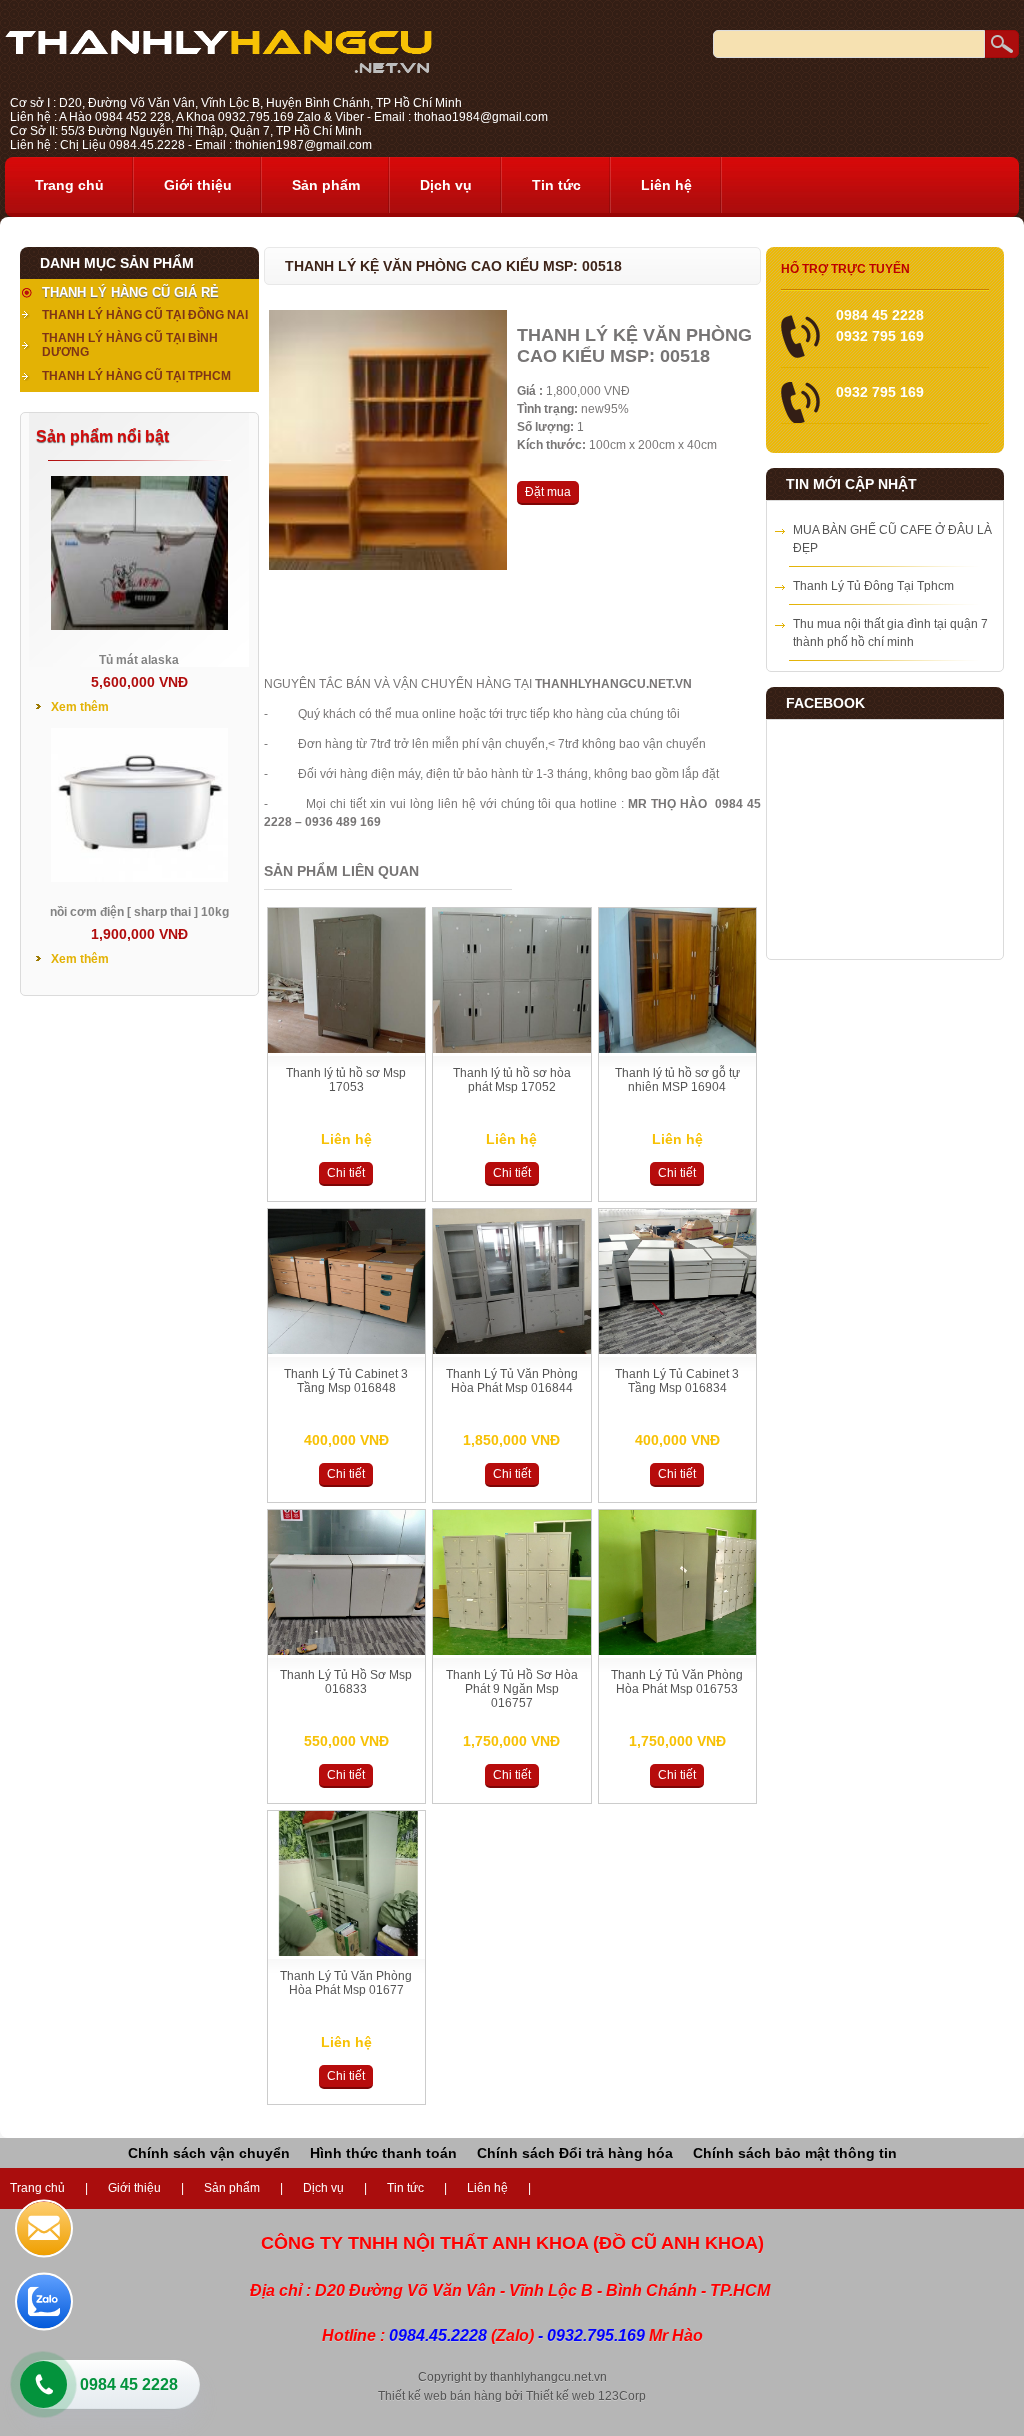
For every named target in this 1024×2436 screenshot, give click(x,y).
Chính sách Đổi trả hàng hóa (575, 2153)
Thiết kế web (560, 2396)
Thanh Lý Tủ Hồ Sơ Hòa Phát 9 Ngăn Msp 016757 (512, 1689)
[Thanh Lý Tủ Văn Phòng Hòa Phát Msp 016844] (512, 1350)
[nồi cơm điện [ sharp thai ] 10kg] (139, 878)
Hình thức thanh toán (383, 2153)
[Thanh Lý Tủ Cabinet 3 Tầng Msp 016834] (678, 1350)
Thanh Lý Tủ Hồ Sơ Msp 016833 (346, 1682)
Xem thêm (80, 707)
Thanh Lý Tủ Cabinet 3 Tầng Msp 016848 (346, 1381)
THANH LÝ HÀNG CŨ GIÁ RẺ (130, 292)
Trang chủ (69, 185)
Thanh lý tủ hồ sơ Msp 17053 (346, 1080)
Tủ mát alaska (139, 660)
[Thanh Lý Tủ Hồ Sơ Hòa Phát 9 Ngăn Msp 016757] (512, 1651)
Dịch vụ (446, 185)
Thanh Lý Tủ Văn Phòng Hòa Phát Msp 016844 (512, 1381)
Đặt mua (548, 492)
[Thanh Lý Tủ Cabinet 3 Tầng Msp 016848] (347, 1350)
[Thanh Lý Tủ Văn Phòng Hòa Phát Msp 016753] (678, 1651)
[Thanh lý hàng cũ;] (218, 69)
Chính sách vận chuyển (209, 2153)
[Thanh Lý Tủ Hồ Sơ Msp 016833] (347, 1651)
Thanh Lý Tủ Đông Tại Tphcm (873, 586)
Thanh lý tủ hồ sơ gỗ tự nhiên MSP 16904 (677, 1080)
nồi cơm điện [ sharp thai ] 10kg (139, 912)
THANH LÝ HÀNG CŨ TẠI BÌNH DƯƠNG (130, 345)
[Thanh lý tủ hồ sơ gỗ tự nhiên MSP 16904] (678, 1049)
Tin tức (556, 185)
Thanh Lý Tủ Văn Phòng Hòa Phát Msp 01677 (346, 1983)
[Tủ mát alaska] (139, 626)
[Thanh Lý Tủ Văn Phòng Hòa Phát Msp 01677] (347, 1952)
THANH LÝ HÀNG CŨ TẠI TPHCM (136, 376)
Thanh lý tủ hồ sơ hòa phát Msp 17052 (512, 1080)
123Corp (622, 2396)
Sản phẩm (326, 185)
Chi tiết (346, 1173)
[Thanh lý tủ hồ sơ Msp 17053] (347, 1049)
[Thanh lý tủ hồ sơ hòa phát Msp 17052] (512, 1049)
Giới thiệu (198, 185)
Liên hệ (666, 185)
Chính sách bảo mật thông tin (795, 2153)
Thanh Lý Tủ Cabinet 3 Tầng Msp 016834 (677, 1381)
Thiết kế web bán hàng (440, 2396)
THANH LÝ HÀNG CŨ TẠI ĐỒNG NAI (145, 315)
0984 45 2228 (129, 2384)
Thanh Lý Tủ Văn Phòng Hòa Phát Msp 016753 (677, 1682)
